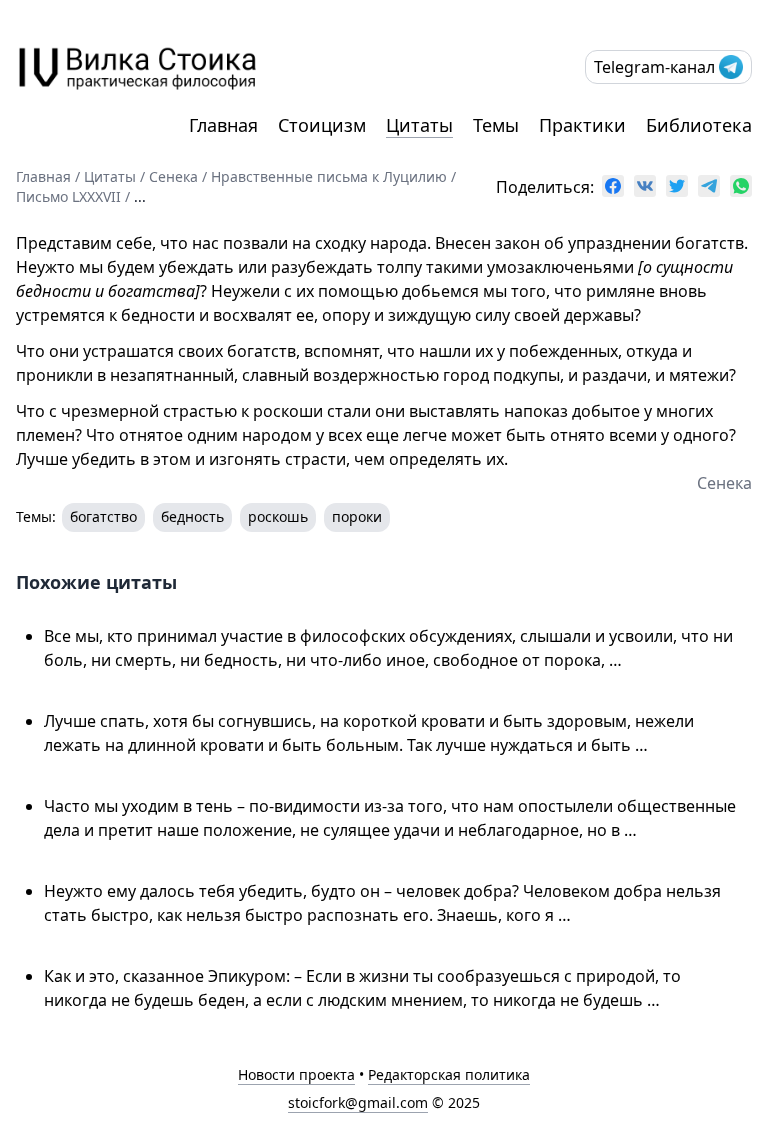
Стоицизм (322, 125)
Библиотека (699, 125)
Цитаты (419, 125)
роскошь (278, 516)
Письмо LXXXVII (68, 196)
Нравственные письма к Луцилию (329, 176)
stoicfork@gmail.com (358, 1102)
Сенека (173, 176)
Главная (223, 125)
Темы (496, 125)
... (140, 196)
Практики (582, 125)
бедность (192, 516)
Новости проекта (296, 1074)
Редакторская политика (449, 1074)
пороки (357, 516)
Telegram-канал (654, 67)
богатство (103, 516)
